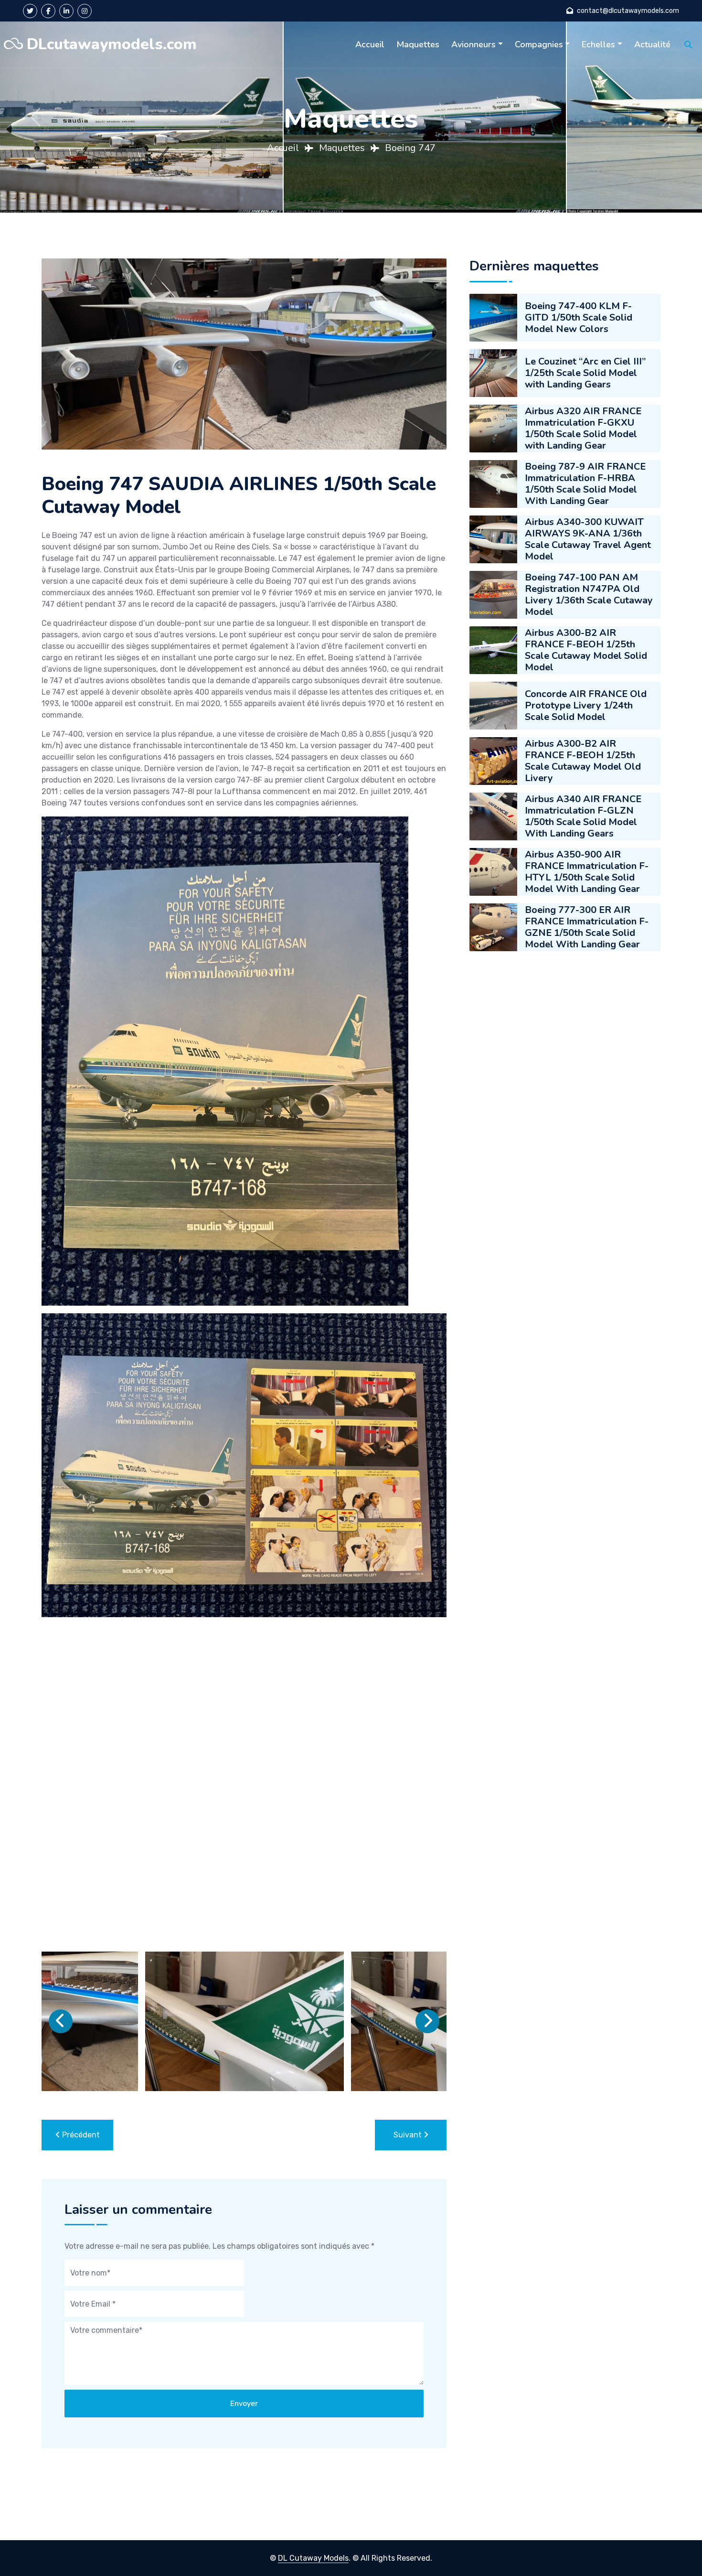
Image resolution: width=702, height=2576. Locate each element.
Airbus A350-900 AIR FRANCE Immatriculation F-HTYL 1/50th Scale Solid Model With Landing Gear (587, 872)
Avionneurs (473, 44)
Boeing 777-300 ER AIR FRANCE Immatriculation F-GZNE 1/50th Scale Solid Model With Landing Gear (587, 927)
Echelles (598, 44)
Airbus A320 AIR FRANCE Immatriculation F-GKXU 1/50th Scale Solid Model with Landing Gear (583, 428)
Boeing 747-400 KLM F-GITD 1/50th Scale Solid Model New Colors (579, 317)
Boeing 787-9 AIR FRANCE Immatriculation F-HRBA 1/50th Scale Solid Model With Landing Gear (585, 484)
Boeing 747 (410, 148)
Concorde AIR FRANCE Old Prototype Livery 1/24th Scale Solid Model (586, 705)
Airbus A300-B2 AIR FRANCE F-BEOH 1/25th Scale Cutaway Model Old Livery (583, 761)
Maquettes (418, 44)
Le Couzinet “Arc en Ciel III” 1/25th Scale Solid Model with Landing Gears (585, 373)
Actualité (652, 44)
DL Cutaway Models (313, 2558)
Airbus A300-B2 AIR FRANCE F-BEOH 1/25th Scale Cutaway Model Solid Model (586, 650)
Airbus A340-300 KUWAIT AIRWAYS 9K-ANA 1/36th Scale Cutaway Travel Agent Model (588, 539)
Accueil (370, 44)
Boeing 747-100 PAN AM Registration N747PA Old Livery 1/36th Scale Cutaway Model (589, 595)
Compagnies (539, 44)
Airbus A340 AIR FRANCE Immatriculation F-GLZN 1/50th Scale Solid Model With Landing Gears (583, 816)
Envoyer (244, 2404)
